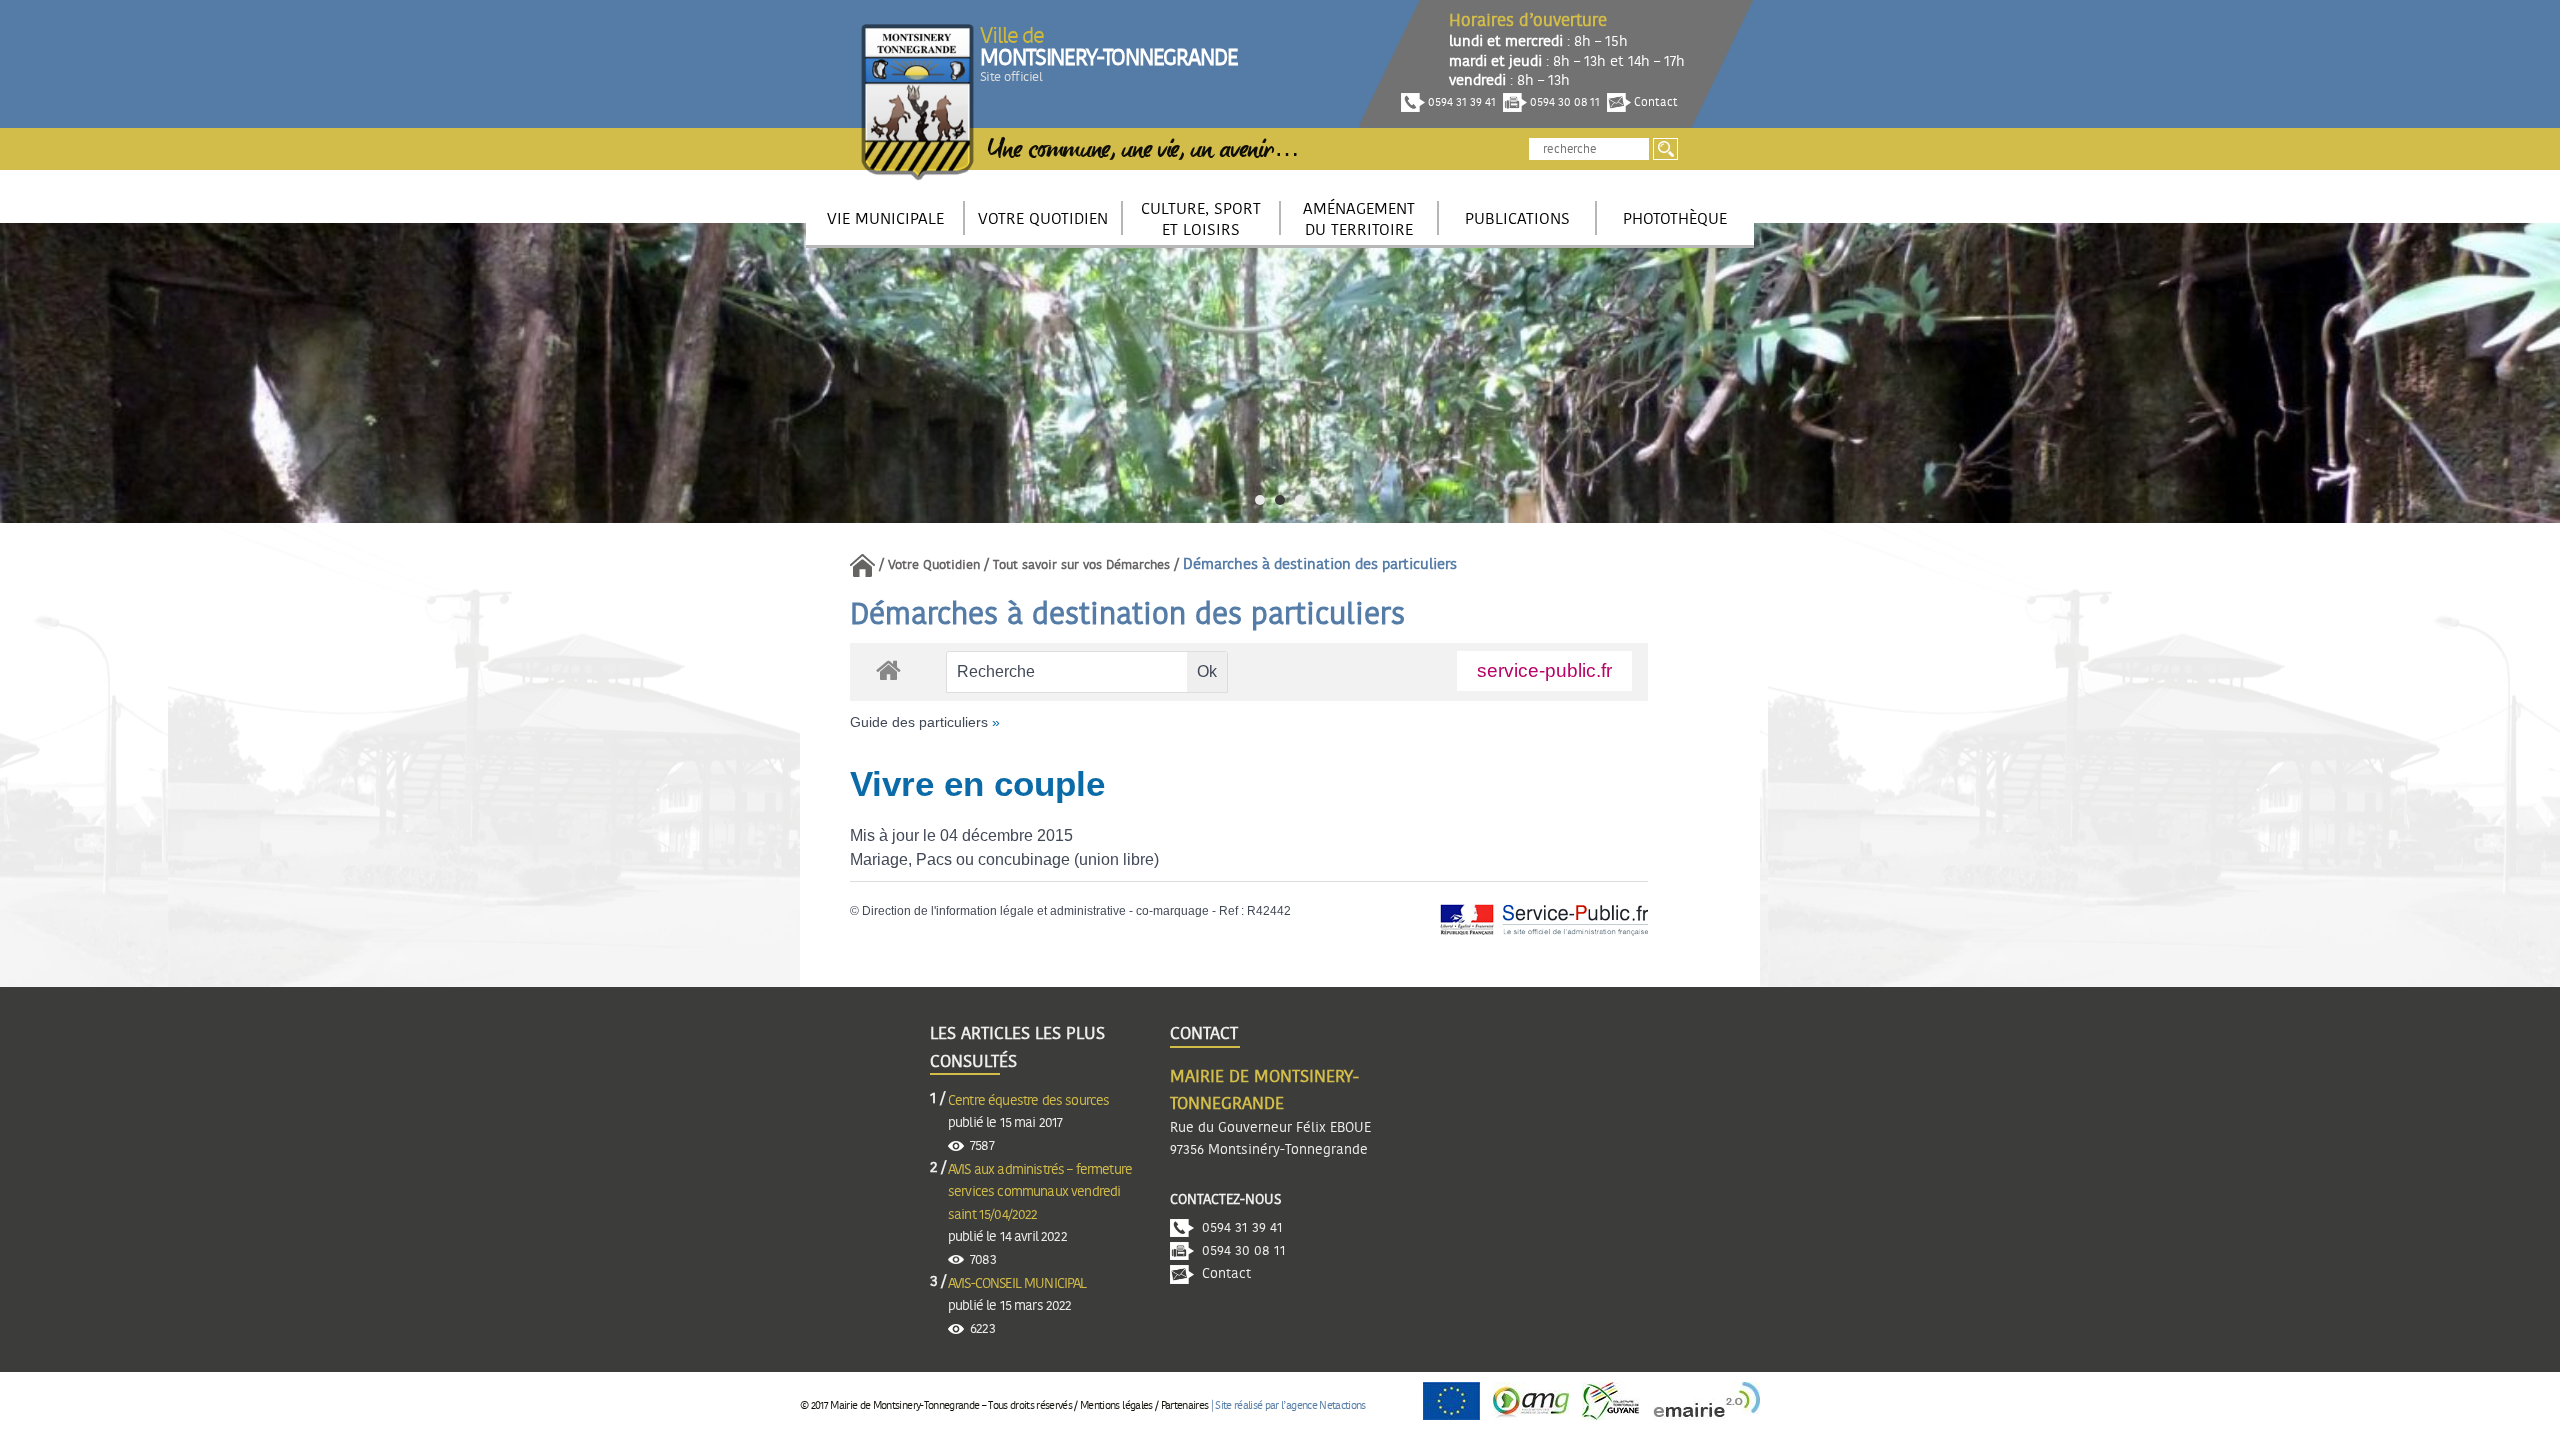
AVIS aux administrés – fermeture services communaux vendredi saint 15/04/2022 (1040, 1192)
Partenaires (1184, 1405)
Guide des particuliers (919, 722)
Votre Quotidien (934, 565)
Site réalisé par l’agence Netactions (1290, 1405)
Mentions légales (1116, 1405)
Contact (1654, 102)
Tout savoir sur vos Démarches (1081, 565)
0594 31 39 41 (1460, 102)
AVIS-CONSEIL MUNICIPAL (1017, 1284)
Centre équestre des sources (1028, 1101)
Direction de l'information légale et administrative (994, 911)
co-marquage (1172, 911)
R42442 (1269, 911)
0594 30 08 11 (1563, 102)
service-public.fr (1544, 670)
